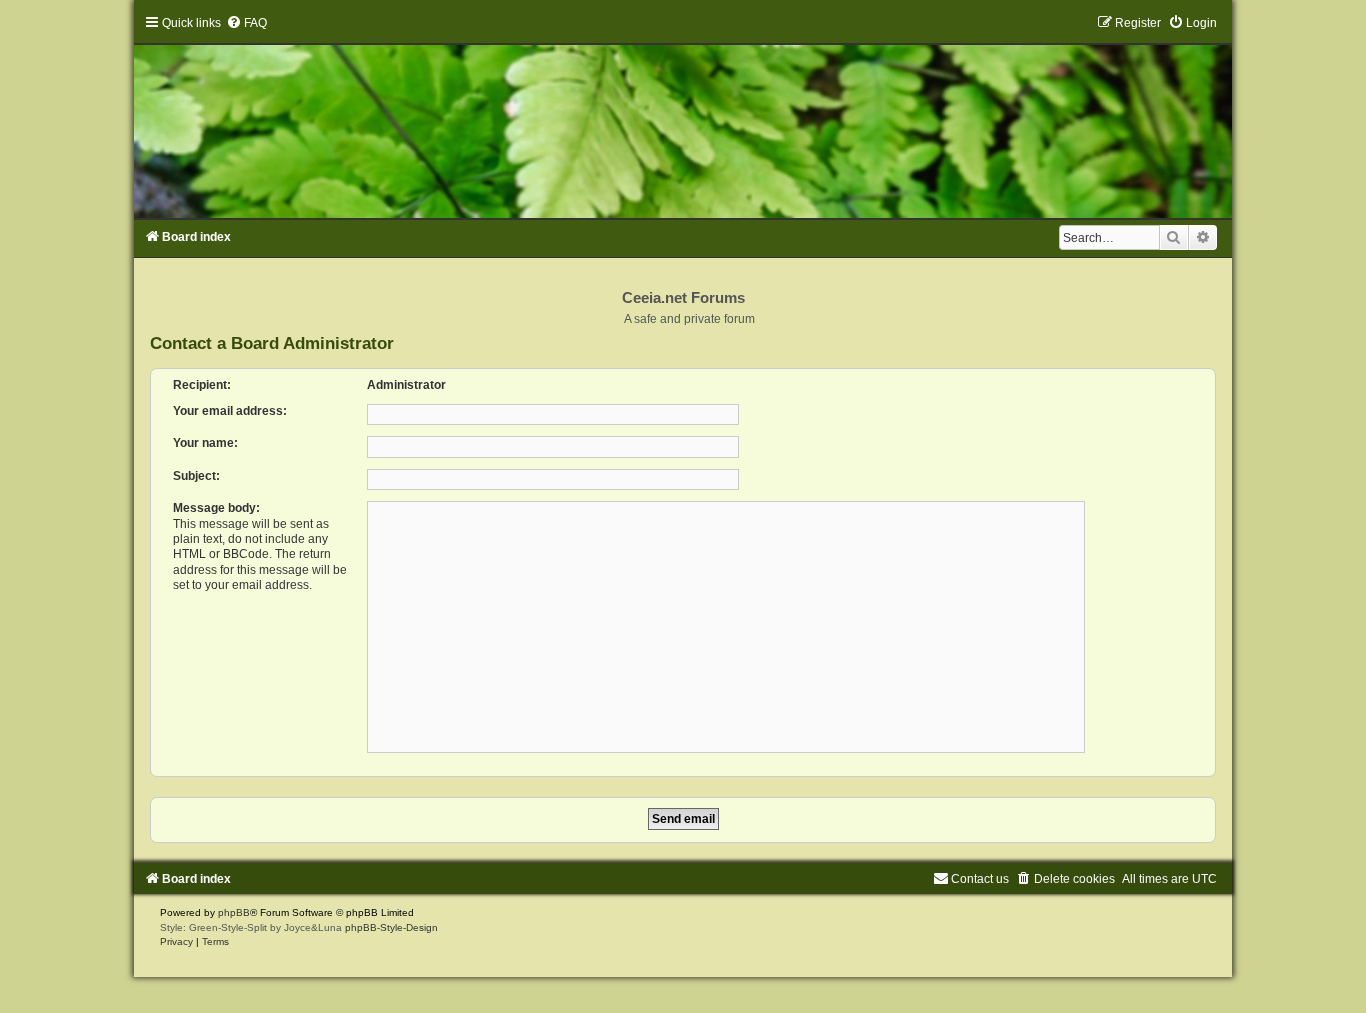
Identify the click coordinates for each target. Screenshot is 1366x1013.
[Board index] (682, 117)
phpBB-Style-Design (391, 927)
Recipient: (202, 385)
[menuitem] (246, 23)
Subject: (196, 476)
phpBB (234, 912)
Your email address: (230, 411)
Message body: (216, 508)
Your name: (205, 443)
